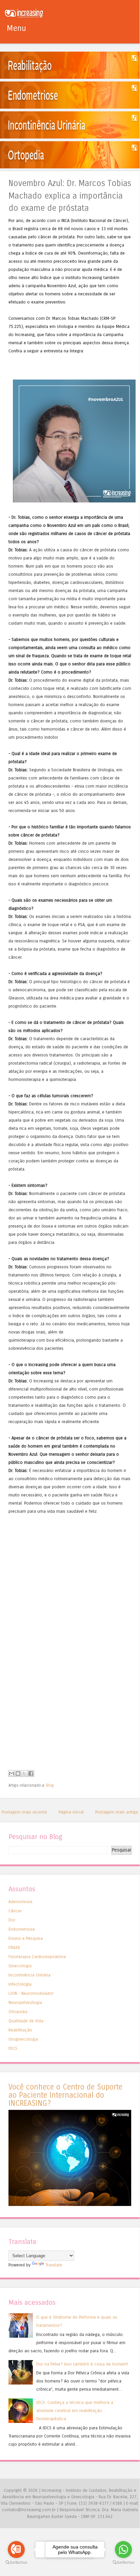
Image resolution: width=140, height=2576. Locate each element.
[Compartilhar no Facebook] (31, 1773)
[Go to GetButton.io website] (16, 2563)
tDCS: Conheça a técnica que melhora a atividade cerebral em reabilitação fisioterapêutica (75, 2411)
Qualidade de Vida (26, 2021)
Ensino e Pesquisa (26, 1938)
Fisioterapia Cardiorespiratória (37, 1957)
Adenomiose (21, 1902)
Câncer (15, 1911)
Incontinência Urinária (29, 1975)
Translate (54, 2265)
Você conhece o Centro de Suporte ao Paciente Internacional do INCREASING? (65, 2095)
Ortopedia (18, 2012)
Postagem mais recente (24, 1812)
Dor (12, 1920)
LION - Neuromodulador (31, 1993)
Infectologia (20, 1984)
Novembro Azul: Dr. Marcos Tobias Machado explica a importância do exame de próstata (70, 196)
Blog (50, 1785)
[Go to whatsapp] (123, 2550)
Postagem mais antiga (117, 1812)
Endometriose (22, 1929)
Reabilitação (20, 2030)
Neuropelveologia (25, 2002)
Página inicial (71, 1812)
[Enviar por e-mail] (12, 1773)
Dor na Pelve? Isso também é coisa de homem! (82, 2364)
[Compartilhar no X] (24, 1773)
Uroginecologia (23, 2039)
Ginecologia (20, 1966)
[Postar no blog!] (18, 1773)
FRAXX (14, 1947)
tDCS (13, 2048)
